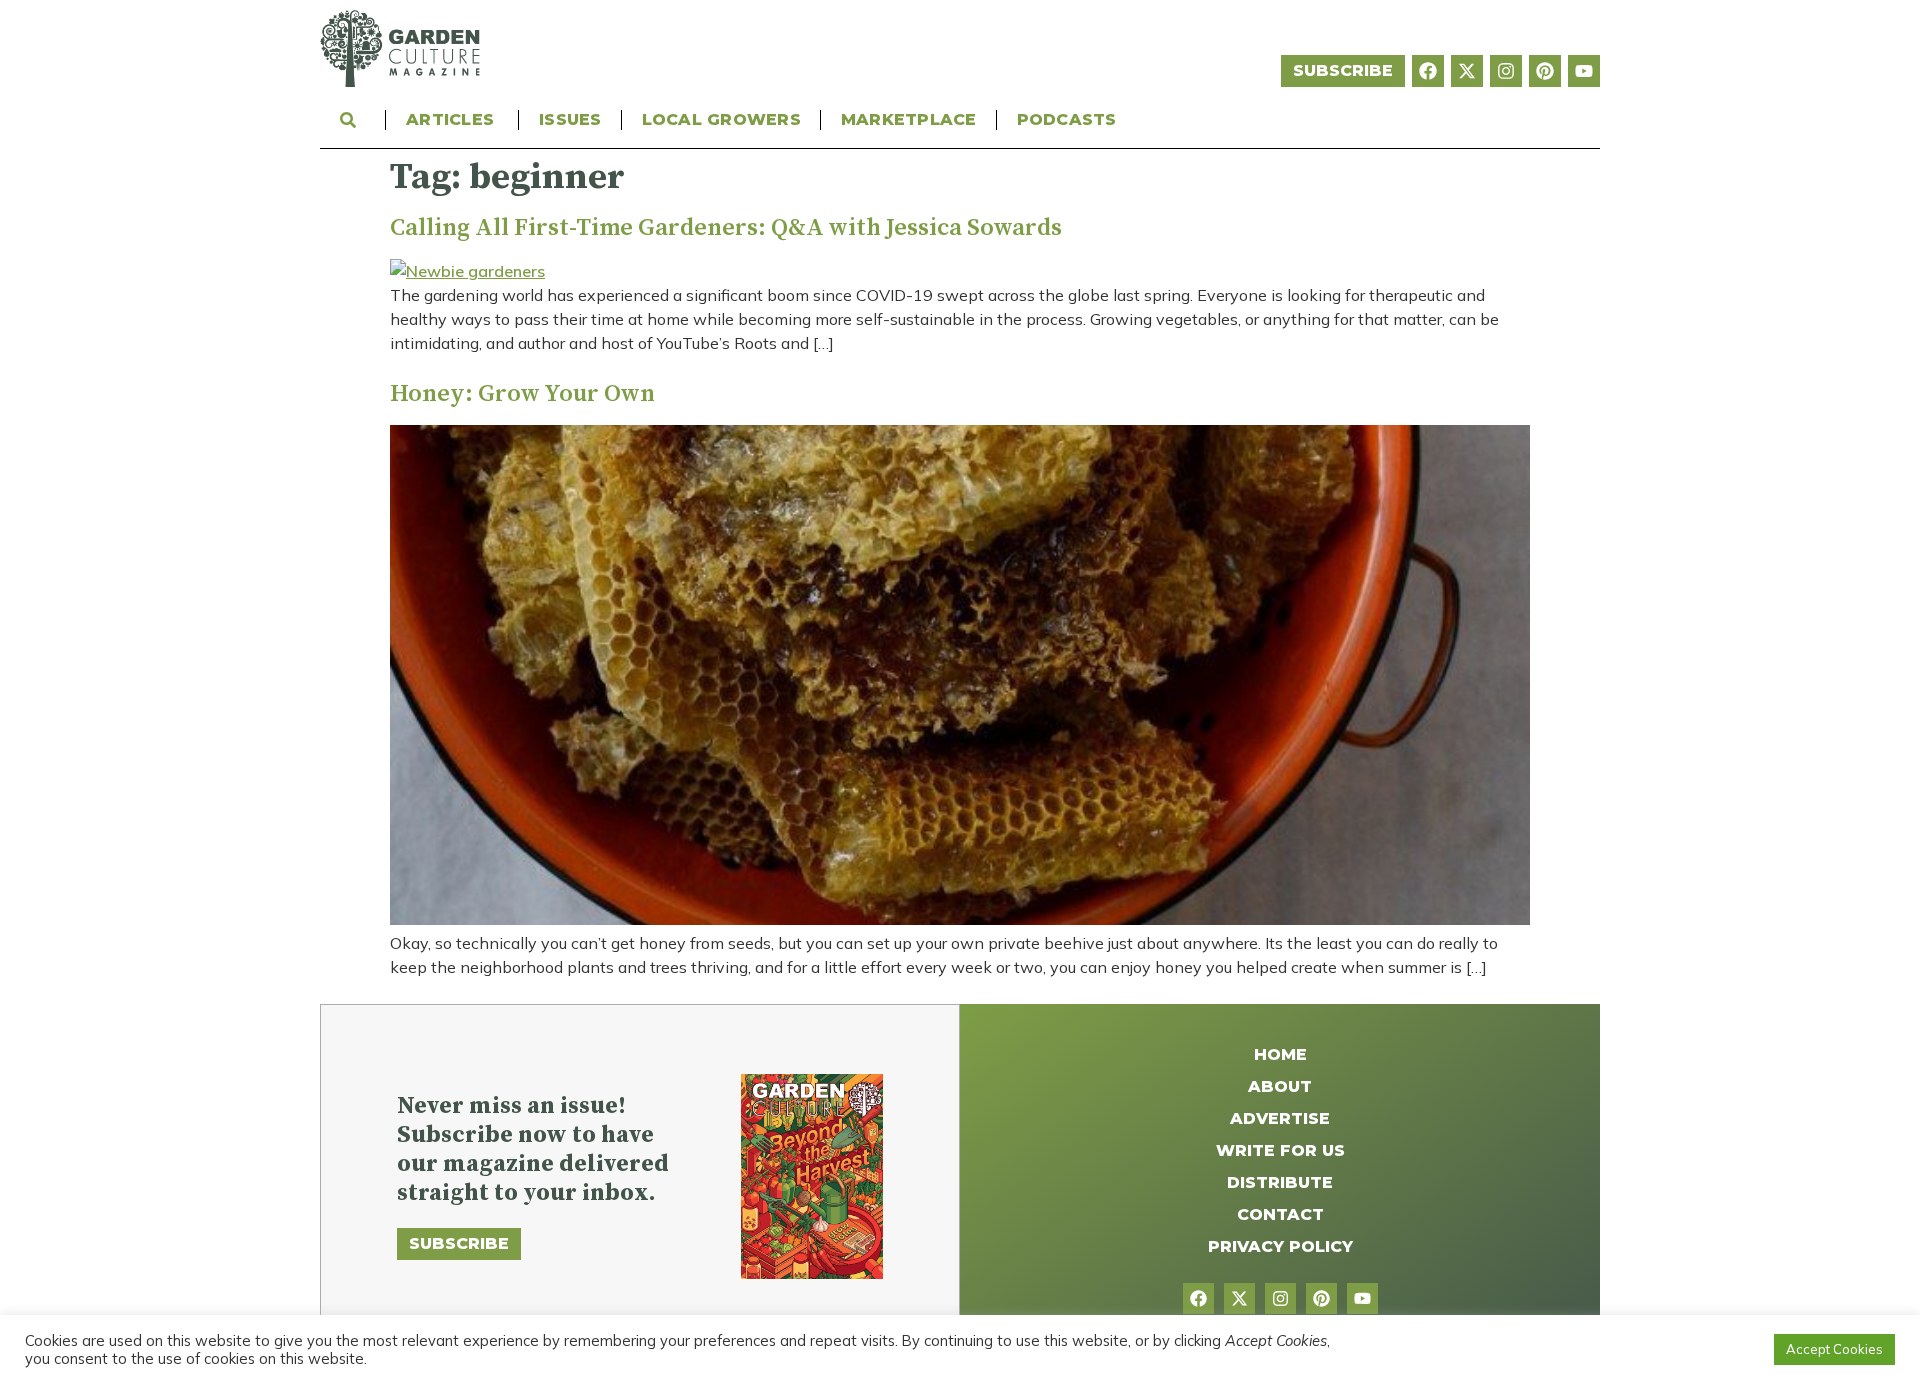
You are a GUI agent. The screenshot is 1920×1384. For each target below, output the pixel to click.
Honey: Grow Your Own (522, 394)
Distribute (1280, 1182)
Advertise (1280, 1118)
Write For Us (1280, 1150)
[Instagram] (1506, 71)
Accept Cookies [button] (1834, 1349)
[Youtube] (1584, 71)
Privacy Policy (1280, 1246)
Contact (1280, 1214)
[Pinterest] (1545, 71)
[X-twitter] (1467, 71)
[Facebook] (1428, 71)
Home (1280, 1054)
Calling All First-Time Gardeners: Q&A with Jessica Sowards (726, 228)
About (1280, 1086)
